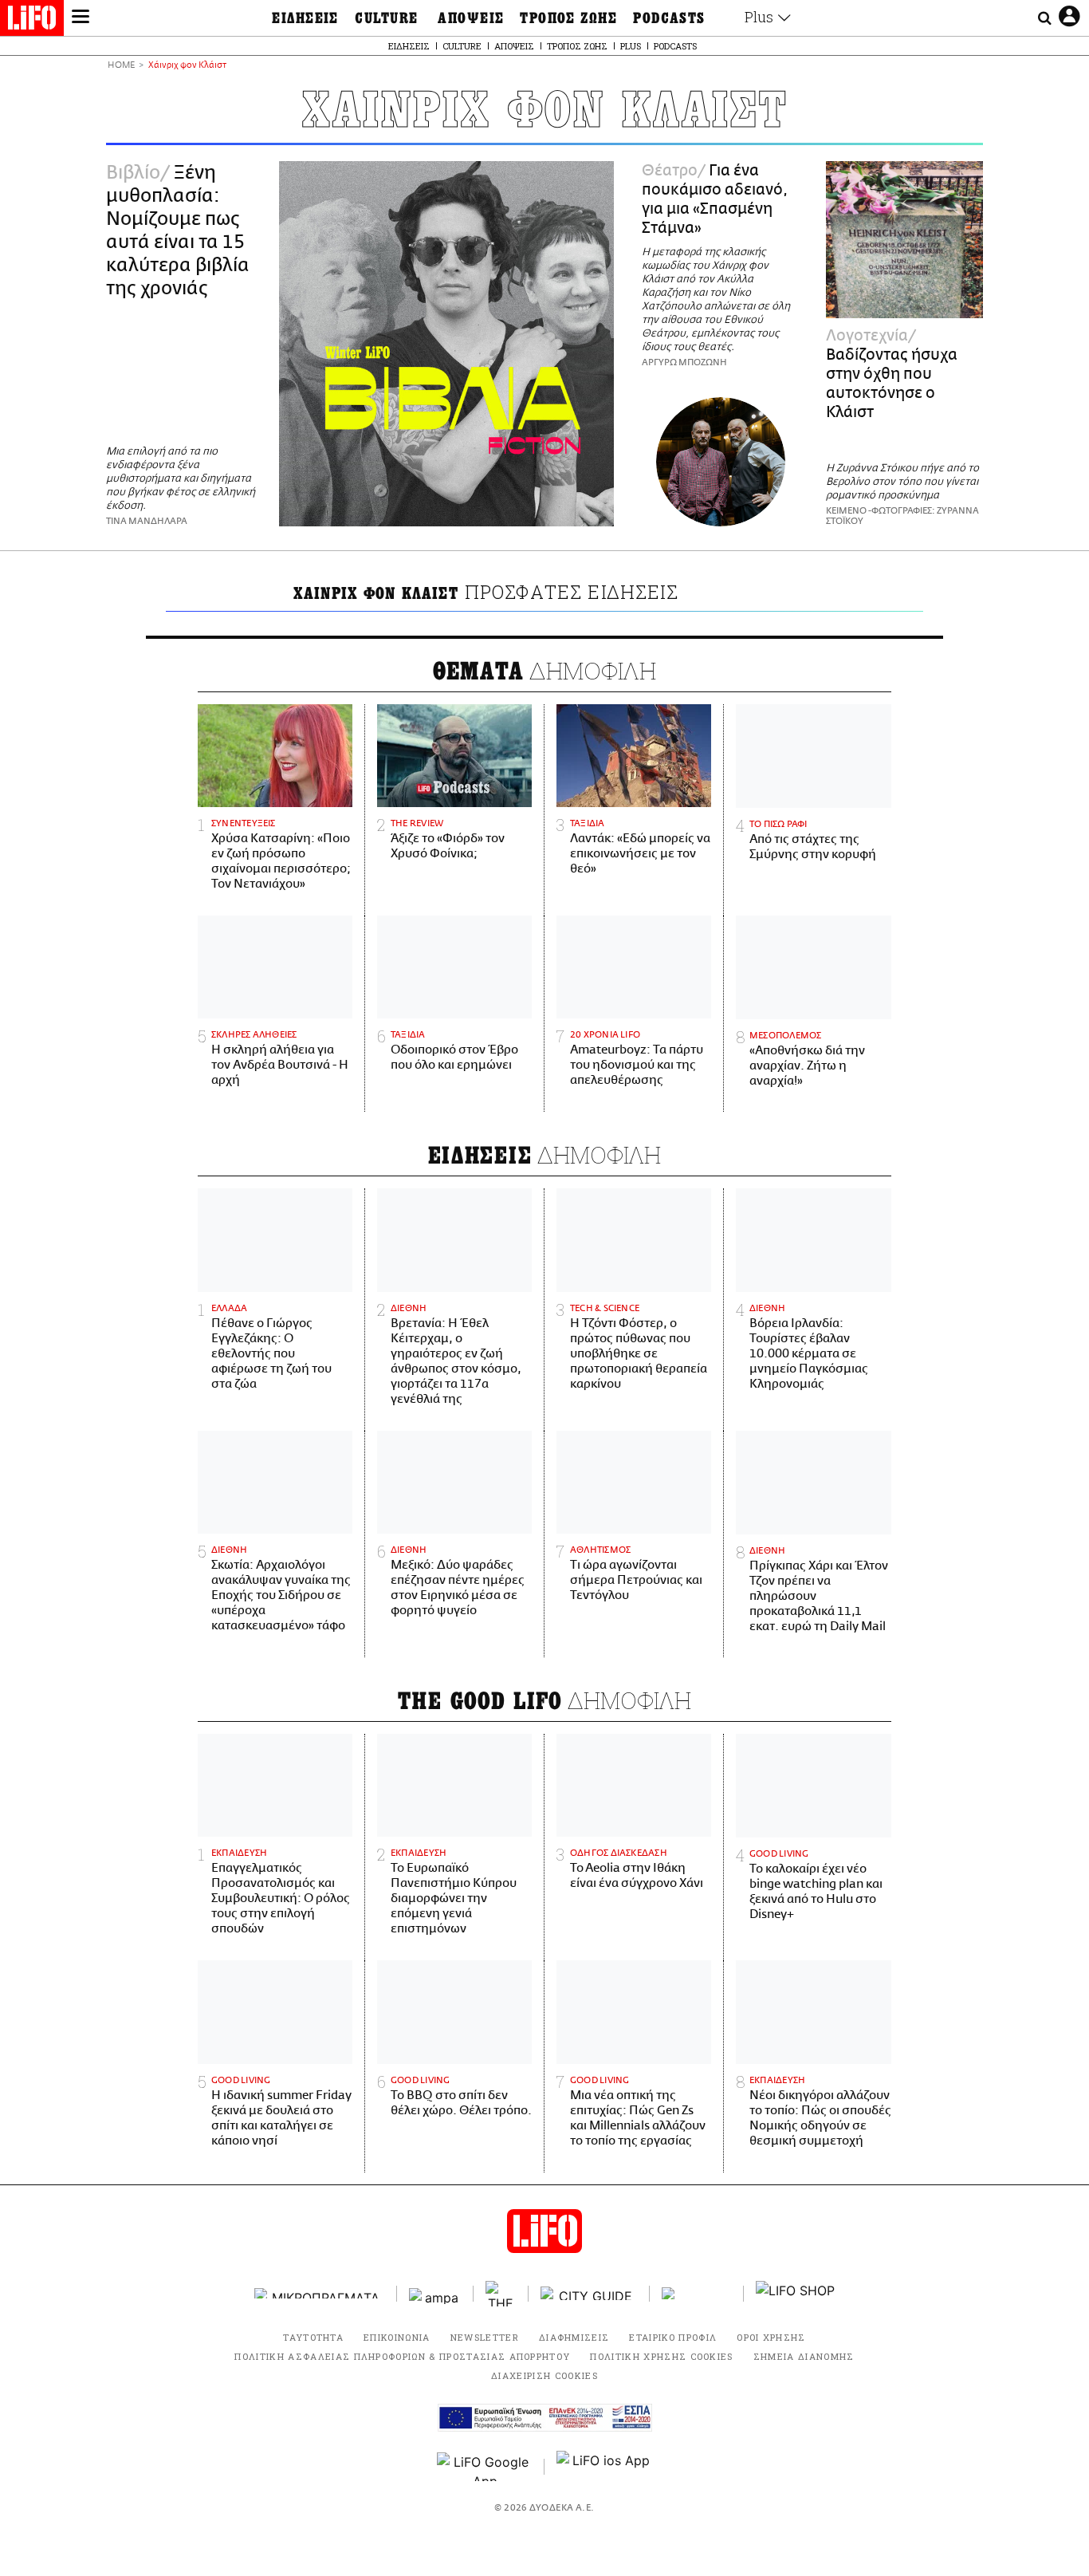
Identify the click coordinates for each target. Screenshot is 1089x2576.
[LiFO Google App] (485, 2467)
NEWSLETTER (485, 2337)
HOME (121, 66)
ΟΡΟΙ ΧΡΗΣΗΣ (771, 2337)
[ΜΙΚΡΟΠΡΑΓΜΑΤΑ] (320, 2293)
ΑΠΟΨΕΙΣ (471, 18)
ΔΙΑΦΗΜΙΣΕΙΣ (574, 2337)
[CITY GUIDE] (589, 2293)
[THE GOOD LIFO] (501, 2294)
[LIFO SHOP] (796, 2294)
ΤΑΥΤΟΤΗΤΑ (313, 2337)
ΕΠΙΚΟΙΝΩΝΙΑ (397, 2337)
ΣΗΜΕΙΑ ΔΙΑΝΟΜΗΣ (804, 2356)
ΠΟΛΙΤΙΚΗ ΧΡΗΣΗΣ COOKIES (661, 2356)
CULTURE (386, 18)
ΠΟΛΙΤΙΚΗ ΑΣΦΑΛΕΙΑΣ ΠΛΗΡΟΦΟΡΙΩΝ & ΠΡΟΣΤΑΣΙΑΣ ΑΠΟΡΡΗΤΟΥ (402, 2356)
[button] (81, 18)
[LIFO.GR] (32, 21)
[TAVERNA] (697, 2293)
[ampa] (435, 2293)
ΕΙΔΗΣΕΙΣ (305, 18)
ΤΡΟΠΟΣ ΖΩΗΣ (568, 18)
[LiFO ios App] (604, 2467)
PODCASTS (669, 18)
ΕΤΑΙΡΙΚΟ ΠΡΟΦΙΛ (673, 2337)
